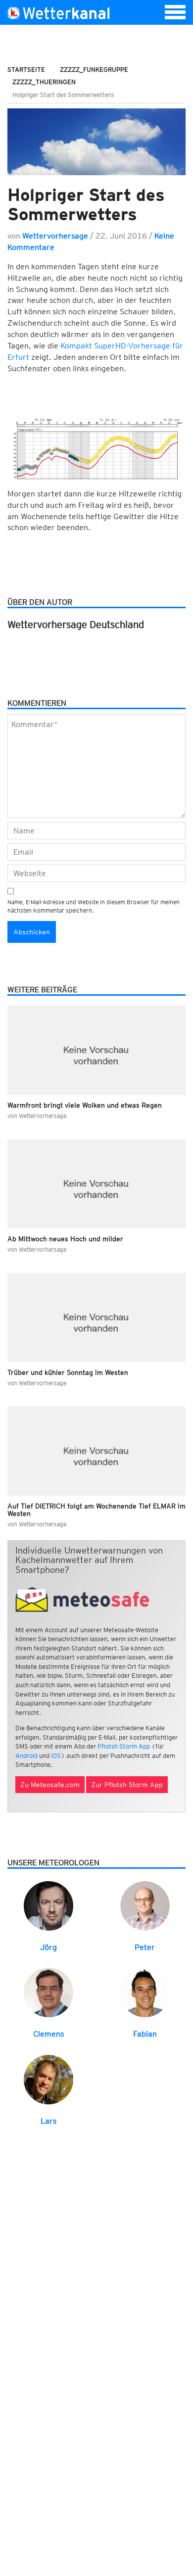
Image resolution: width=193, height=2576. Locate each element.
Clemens (48, 2034)
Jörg (48, 1947)
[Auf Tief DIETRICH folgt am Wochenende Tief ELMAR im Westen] (96, 1451)
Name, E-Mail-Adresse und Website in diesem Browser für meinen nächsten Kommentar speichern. (94, 906)
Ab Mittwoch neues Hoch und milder (65, 1239)
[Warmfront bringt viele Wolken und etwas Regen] (96, 1050)
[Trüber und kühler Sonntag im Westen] (96, 1317)
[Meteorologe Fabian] (145, 1992)
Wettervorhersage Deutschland (76, 625)
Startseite (26, 70)
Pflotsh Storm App (124, 1746)
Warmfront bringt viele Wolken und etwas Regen (85, 1105)
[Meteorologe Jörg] (48, 1905)
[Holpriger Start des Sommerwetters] (96, 142)
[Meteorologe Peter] (145, 1905)
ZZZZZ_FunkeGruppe (94, 70)
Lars (48, 2121)
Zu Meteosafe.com (50, 1785)
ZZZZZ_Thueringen (44, 82)
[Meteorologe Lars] (48, 2079)
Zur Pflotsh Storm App (127, 1785)
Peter (145, 1947)
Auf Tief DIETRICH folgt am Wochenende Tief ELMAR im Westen (96, 1510)
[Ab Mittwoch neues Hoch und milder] (96, 1184)
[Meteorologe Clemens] (48, 1992)
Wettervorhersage (55, 236)
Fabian (145, 2034)
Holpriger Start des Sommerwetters (86, 204)
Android (26, 1756)
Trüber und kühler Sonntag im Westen (68, 1372)
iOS (56, 1756)
